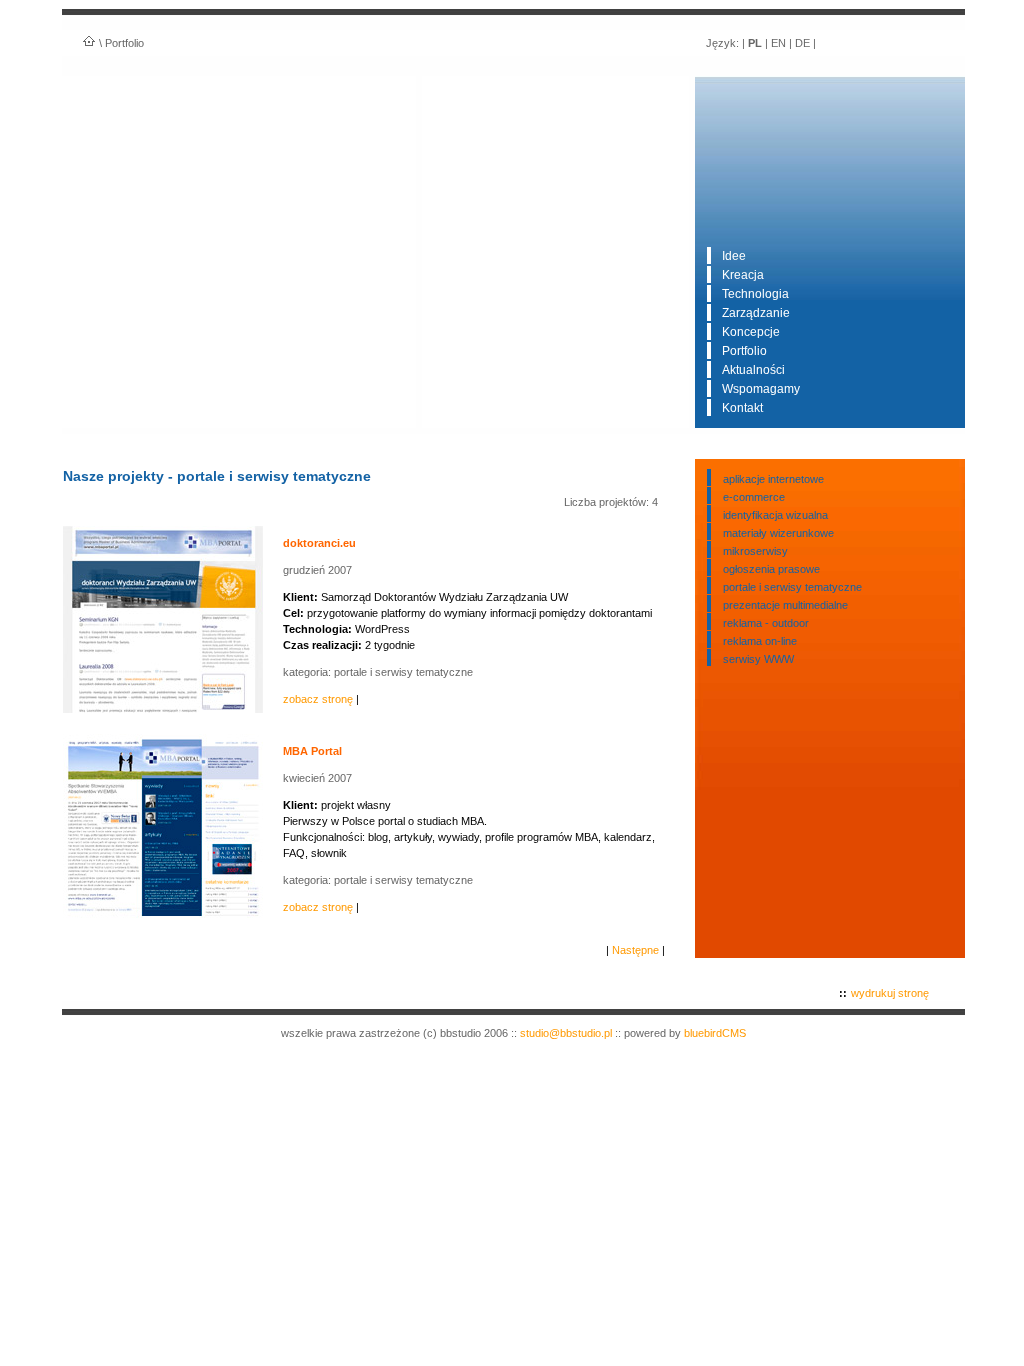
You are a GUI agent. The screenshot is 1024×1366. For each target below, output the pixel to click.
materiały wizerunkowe (778, 533)
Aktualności (753, 370)
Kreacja (743, 275)
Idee (734, 256)
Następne (635, 950)
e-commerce (754, 497)
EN (778, 43)
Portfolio (744, 351)
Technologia (755, 294)
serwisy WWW (758, 659)
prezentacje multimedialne (785, 605)
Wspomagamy (761, 389)
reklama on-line (760, 641)
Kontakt (742, 408)
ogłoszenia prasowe (771, 569)
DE (802, 43)
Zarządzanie (756, 313)
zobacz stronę (318, 699)
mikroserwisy (755, 551)
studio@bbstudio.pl (566, 1033)
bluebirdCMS (715, 1033)
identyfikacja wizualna (775, 515)
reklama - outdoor (766, 623)
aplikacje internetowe (773, 479)
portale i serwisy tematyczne (792, 587)
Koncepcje (751, 332)
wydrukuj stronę (890, 993)
